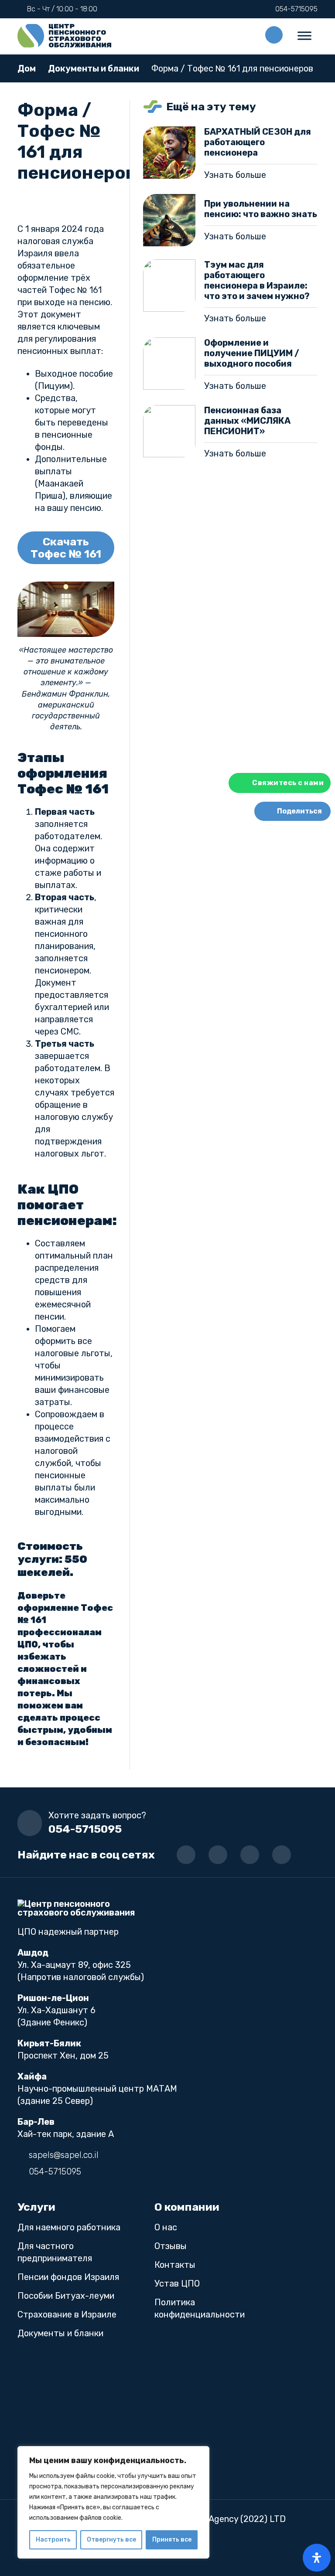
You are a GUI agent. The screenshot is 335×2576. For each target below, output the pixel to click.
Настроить (53, 2540)
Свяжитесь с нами (288, 783)
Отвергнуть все (111, 2540)
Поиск (274, 35)
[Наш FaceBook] (250, 1855)
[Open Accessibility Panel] (317, 2558)
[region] (113, 2502)
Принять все (172, 2540)
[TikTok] (186, 1855)
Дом (27, 68)
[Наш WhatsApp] (282, 1855)
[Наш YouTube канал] (218, 1855)
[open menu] (304, 36)
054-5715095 (85, 1829)
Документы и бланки (94, 68)
